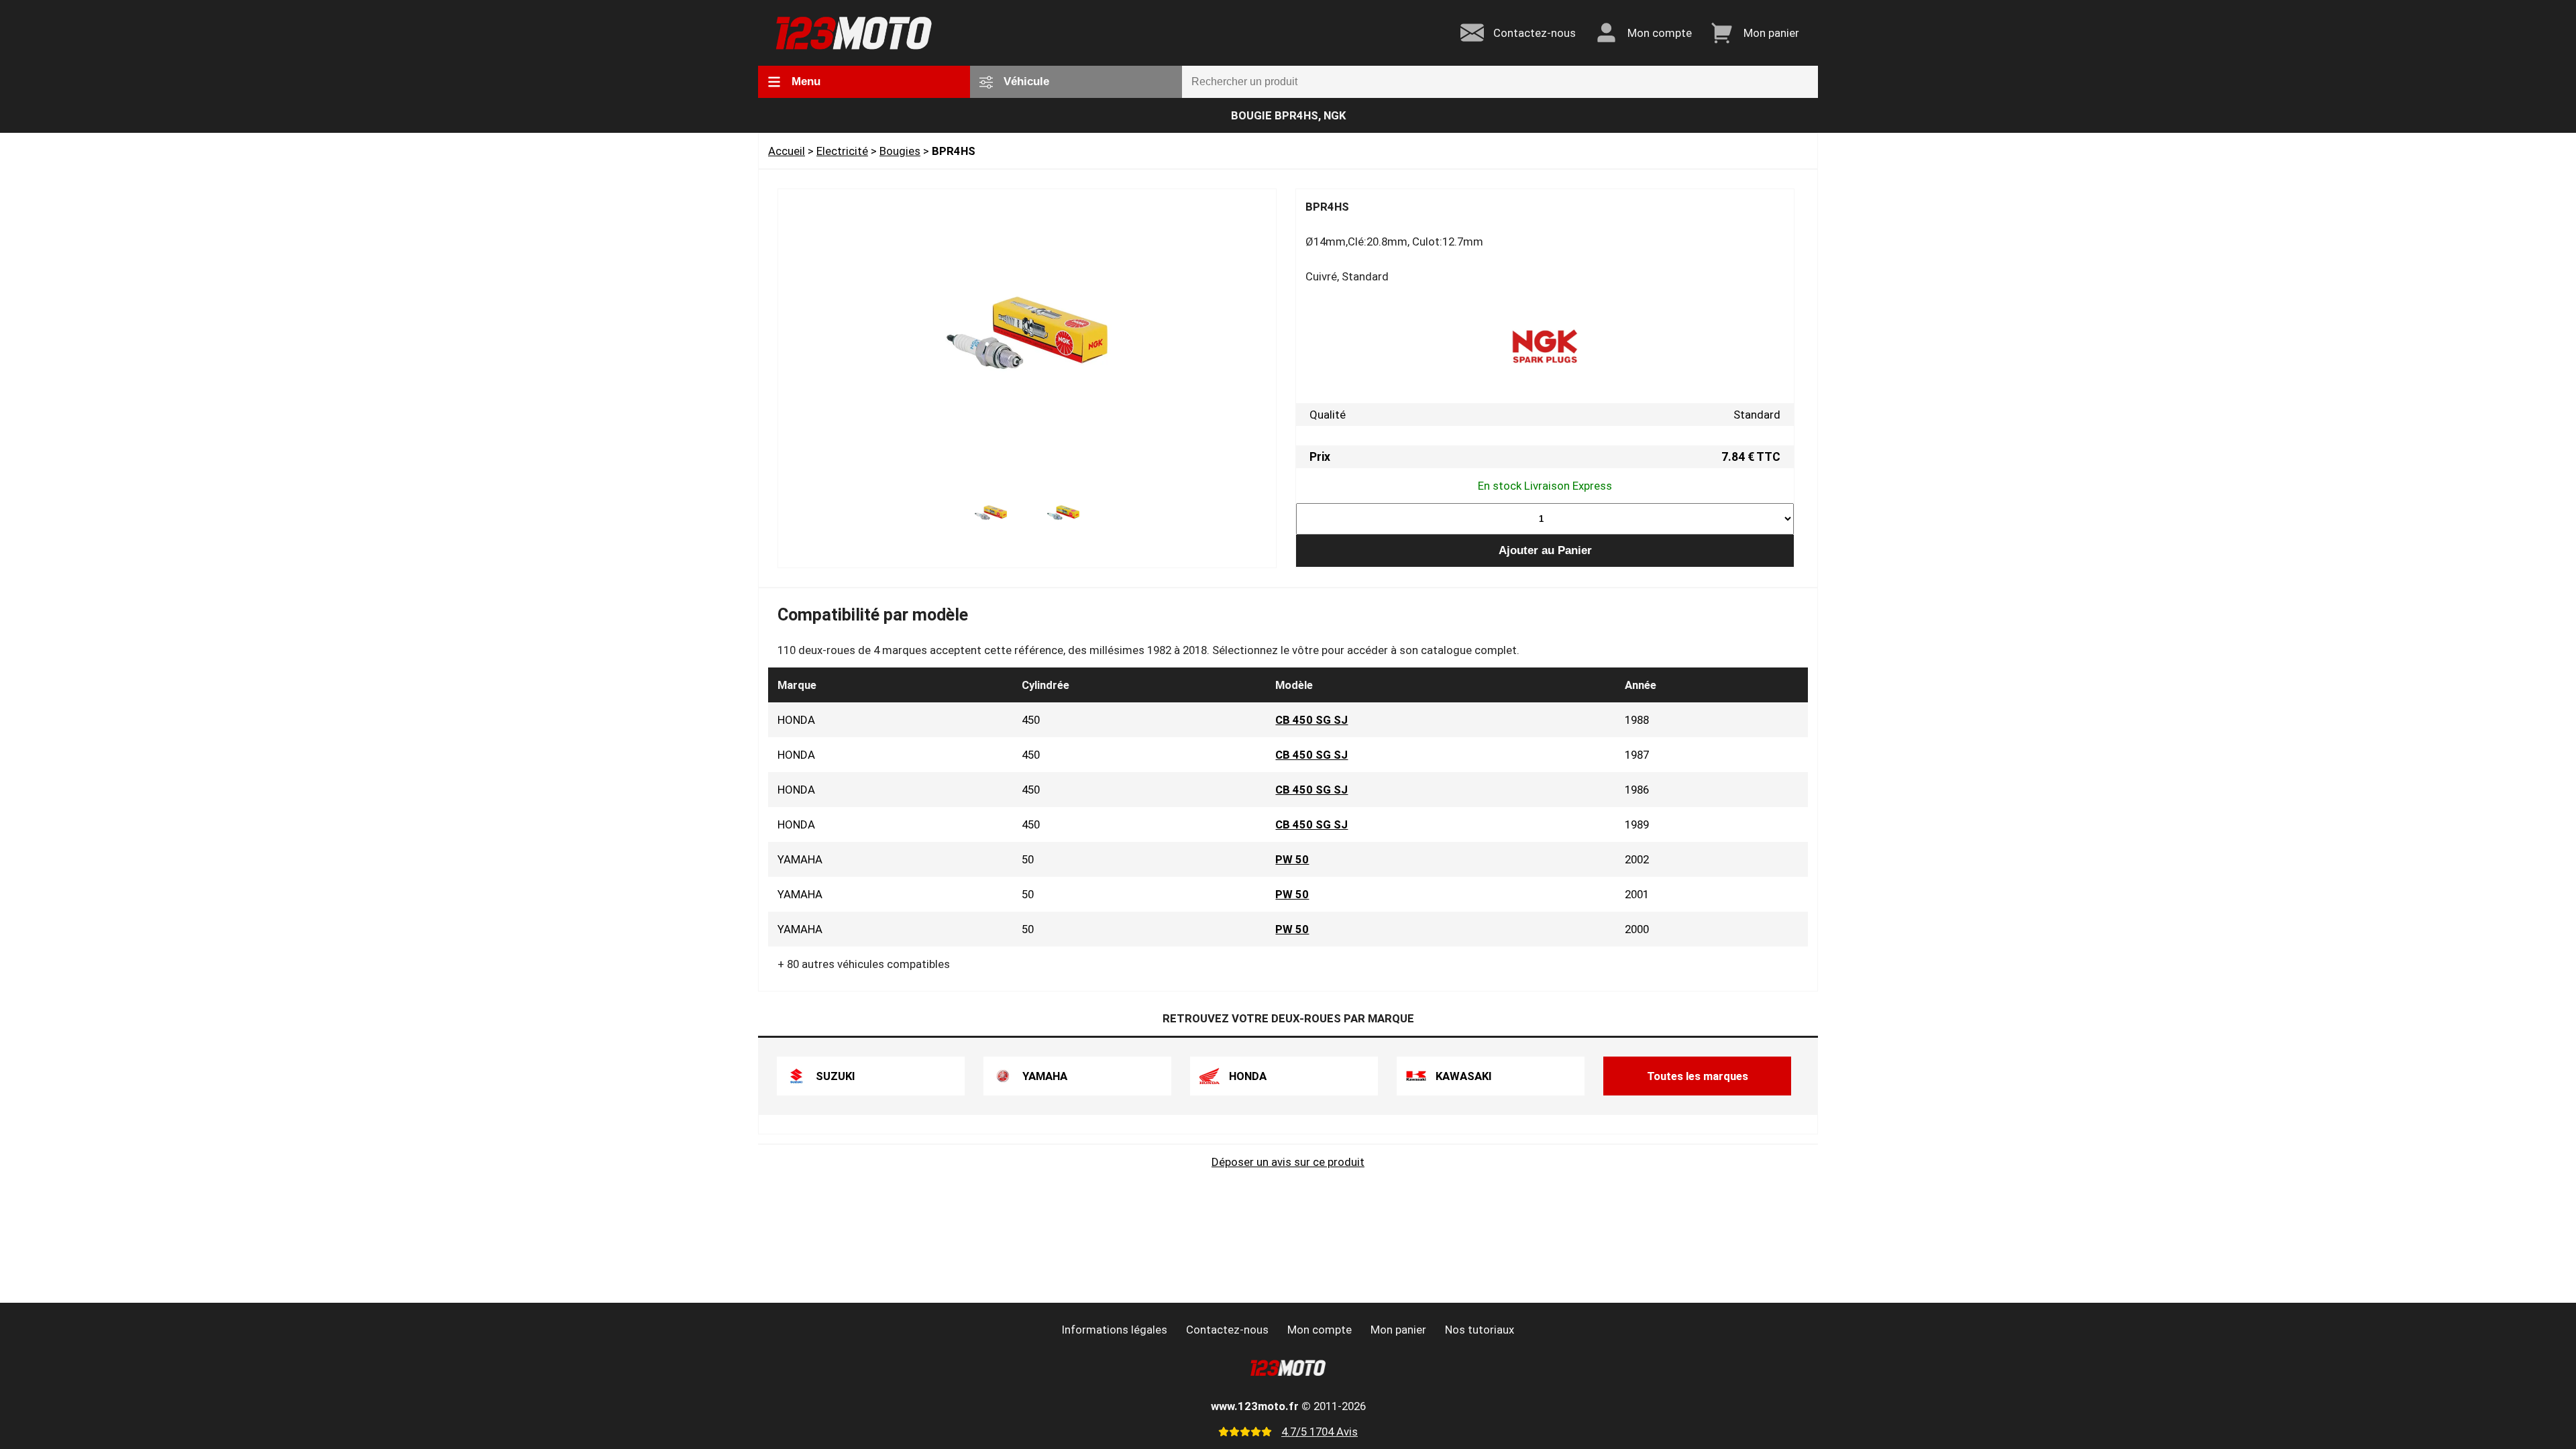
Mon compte (1320, 1330)
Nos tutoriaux (1480, 1330)
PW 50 (1292, 859)
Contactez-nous (1227, 1330)
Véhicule (1026, 82)
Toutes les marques (1698, 1076)
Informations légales (1115, 1330)
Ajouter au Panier (1545, 550)
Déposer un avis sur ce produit (1288, 1162)
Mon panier (1398, 1330)
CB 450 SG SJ (1311, 720)
